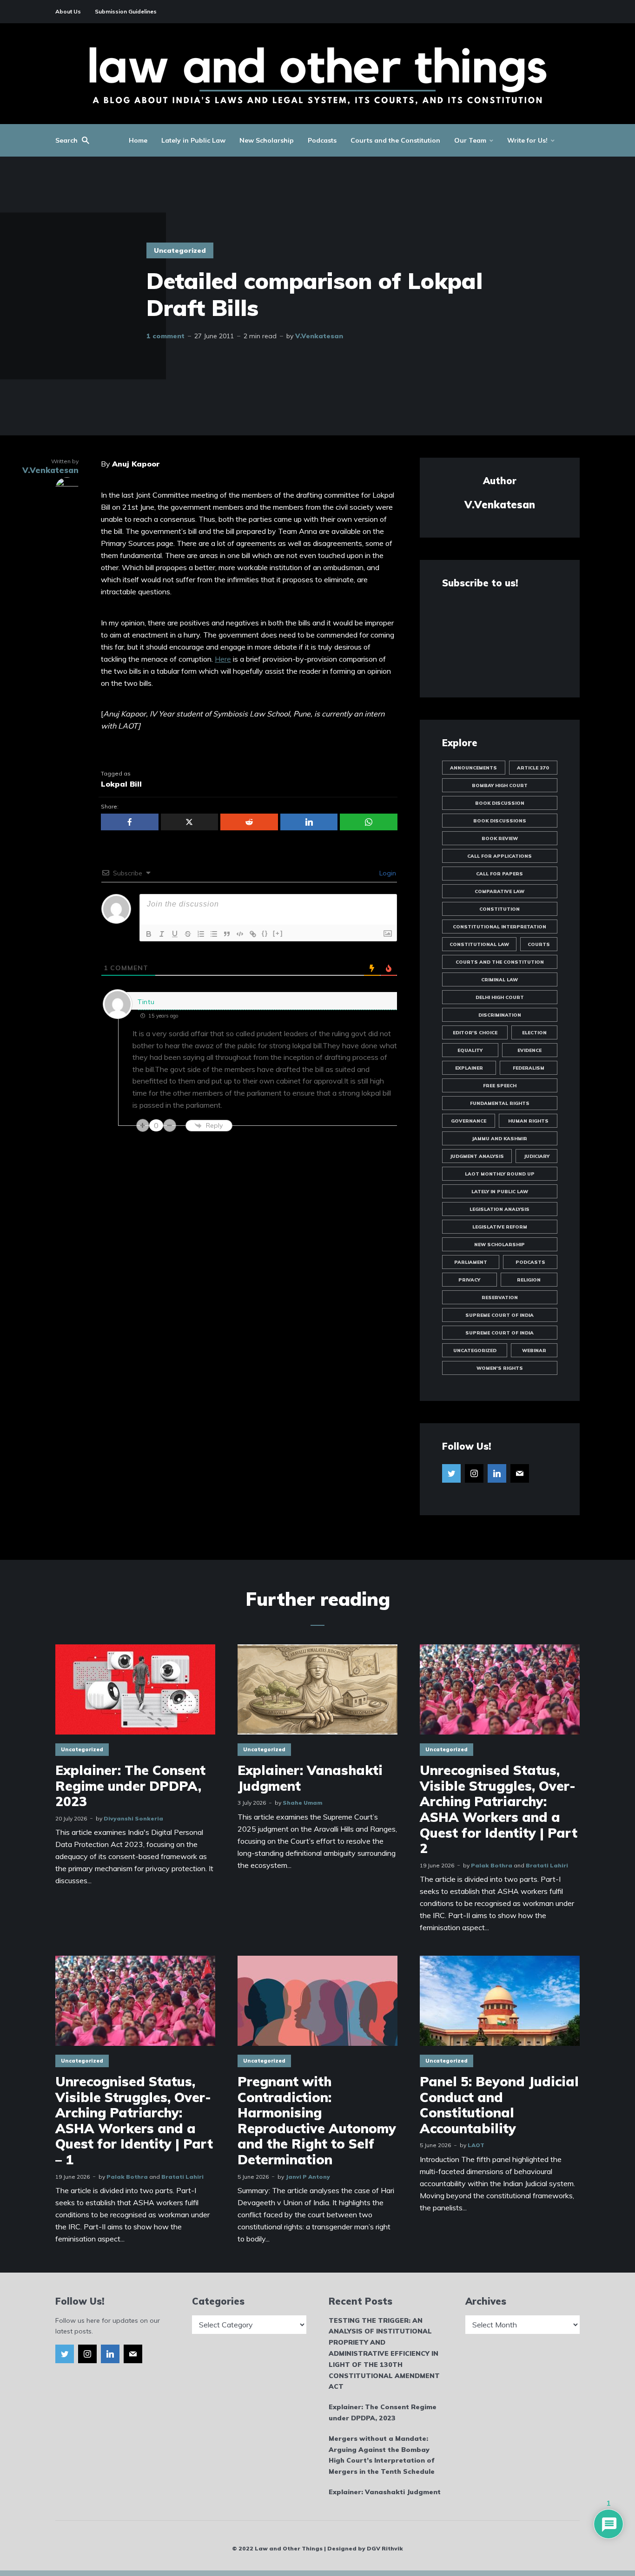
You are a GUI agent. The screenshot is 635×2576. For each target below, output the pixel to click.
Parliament (471, 1262)
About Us (68, 11)
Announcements (473, 768)
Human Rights (528, 1121)
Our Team (470, 140)
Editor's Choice (475, 1033)
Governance (469, 1121)
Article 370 (533, 768)
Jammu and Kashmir (499, 1139)
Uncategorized (180, 250)
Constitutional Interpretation (499, 927)
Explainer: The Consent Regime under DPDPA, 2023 (130, 1786)
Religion (529, 1280)
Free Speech (500, 1086)
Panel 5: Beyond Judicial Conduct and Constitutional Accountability (499, 2105)
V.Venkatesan (319, 336)
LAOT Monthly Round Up (500, 1174)
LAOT (476, 2145)
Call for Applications (499, 856)
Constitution (499, 909)
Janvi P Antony (308, 2177)
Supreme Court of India (499, 1315)
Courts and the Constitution (395, 140)
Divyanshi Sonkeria (133, 1818)
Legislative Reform (500, 1227)
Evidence (529, 1050)
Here (223, 659)
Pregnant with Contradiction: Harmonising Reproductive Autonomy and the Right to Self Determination (317, 2121)
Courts (539, 944)
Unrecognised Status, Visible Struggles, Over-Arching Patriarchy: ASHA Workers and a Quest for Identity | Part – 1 (134, 2121)
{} (265, 933)
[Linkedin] (497, 1473)
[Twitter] (451, 1473)
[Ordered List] (201, 934)
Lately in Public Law (193, 140)
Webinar (534, 1350)
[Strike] (188, 934)
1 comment (165, 336)
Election (534, 1033)
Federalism (529, 1068)
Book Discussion (500, 803)
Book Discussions (500, 821)
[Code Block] (240, 934)
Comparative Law (499, 891)
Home (138, 140)
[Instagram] (474, 1473)
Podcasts (322, 140)
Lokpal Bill (121, 784)
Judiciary (537, 1156)
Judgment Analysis (477, 1156)
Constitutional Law (479, 944)
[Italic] (162, 934)
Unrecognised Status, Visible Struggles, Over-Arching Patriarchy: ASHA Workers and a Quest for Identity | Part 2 (499, 1809)
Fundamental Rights (500, 1103)
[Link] (253, 934)
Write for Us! (527, 140)
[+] (278, 933)
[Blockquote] (227, 934)
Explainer (469, 1068)
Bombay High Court (500, 785)
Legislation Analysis (499, 1209)
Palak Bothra (492, 1865)
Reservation (500, 1298)
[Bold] (149, 934)
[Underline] (175, 934)
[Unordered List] (214, 934)
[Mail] (520, 1473)
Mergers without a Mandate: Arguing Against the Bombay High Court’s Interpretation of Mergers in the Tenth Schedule (382, 2455)
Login (387, 873)
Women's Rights (500, 1368)
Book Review (500, 838)
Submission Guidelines (126, 11)
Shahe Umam (302, 1803)
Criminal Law (499, 980)
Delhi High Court (500, 997)
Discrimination (500, 1015)
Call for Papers (499, 874)
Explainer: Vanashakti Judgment (310, 1778)
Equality (470, 1050)
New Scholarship (267, 140)
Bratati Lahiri (547, 1865)
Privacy (469, 1280)
